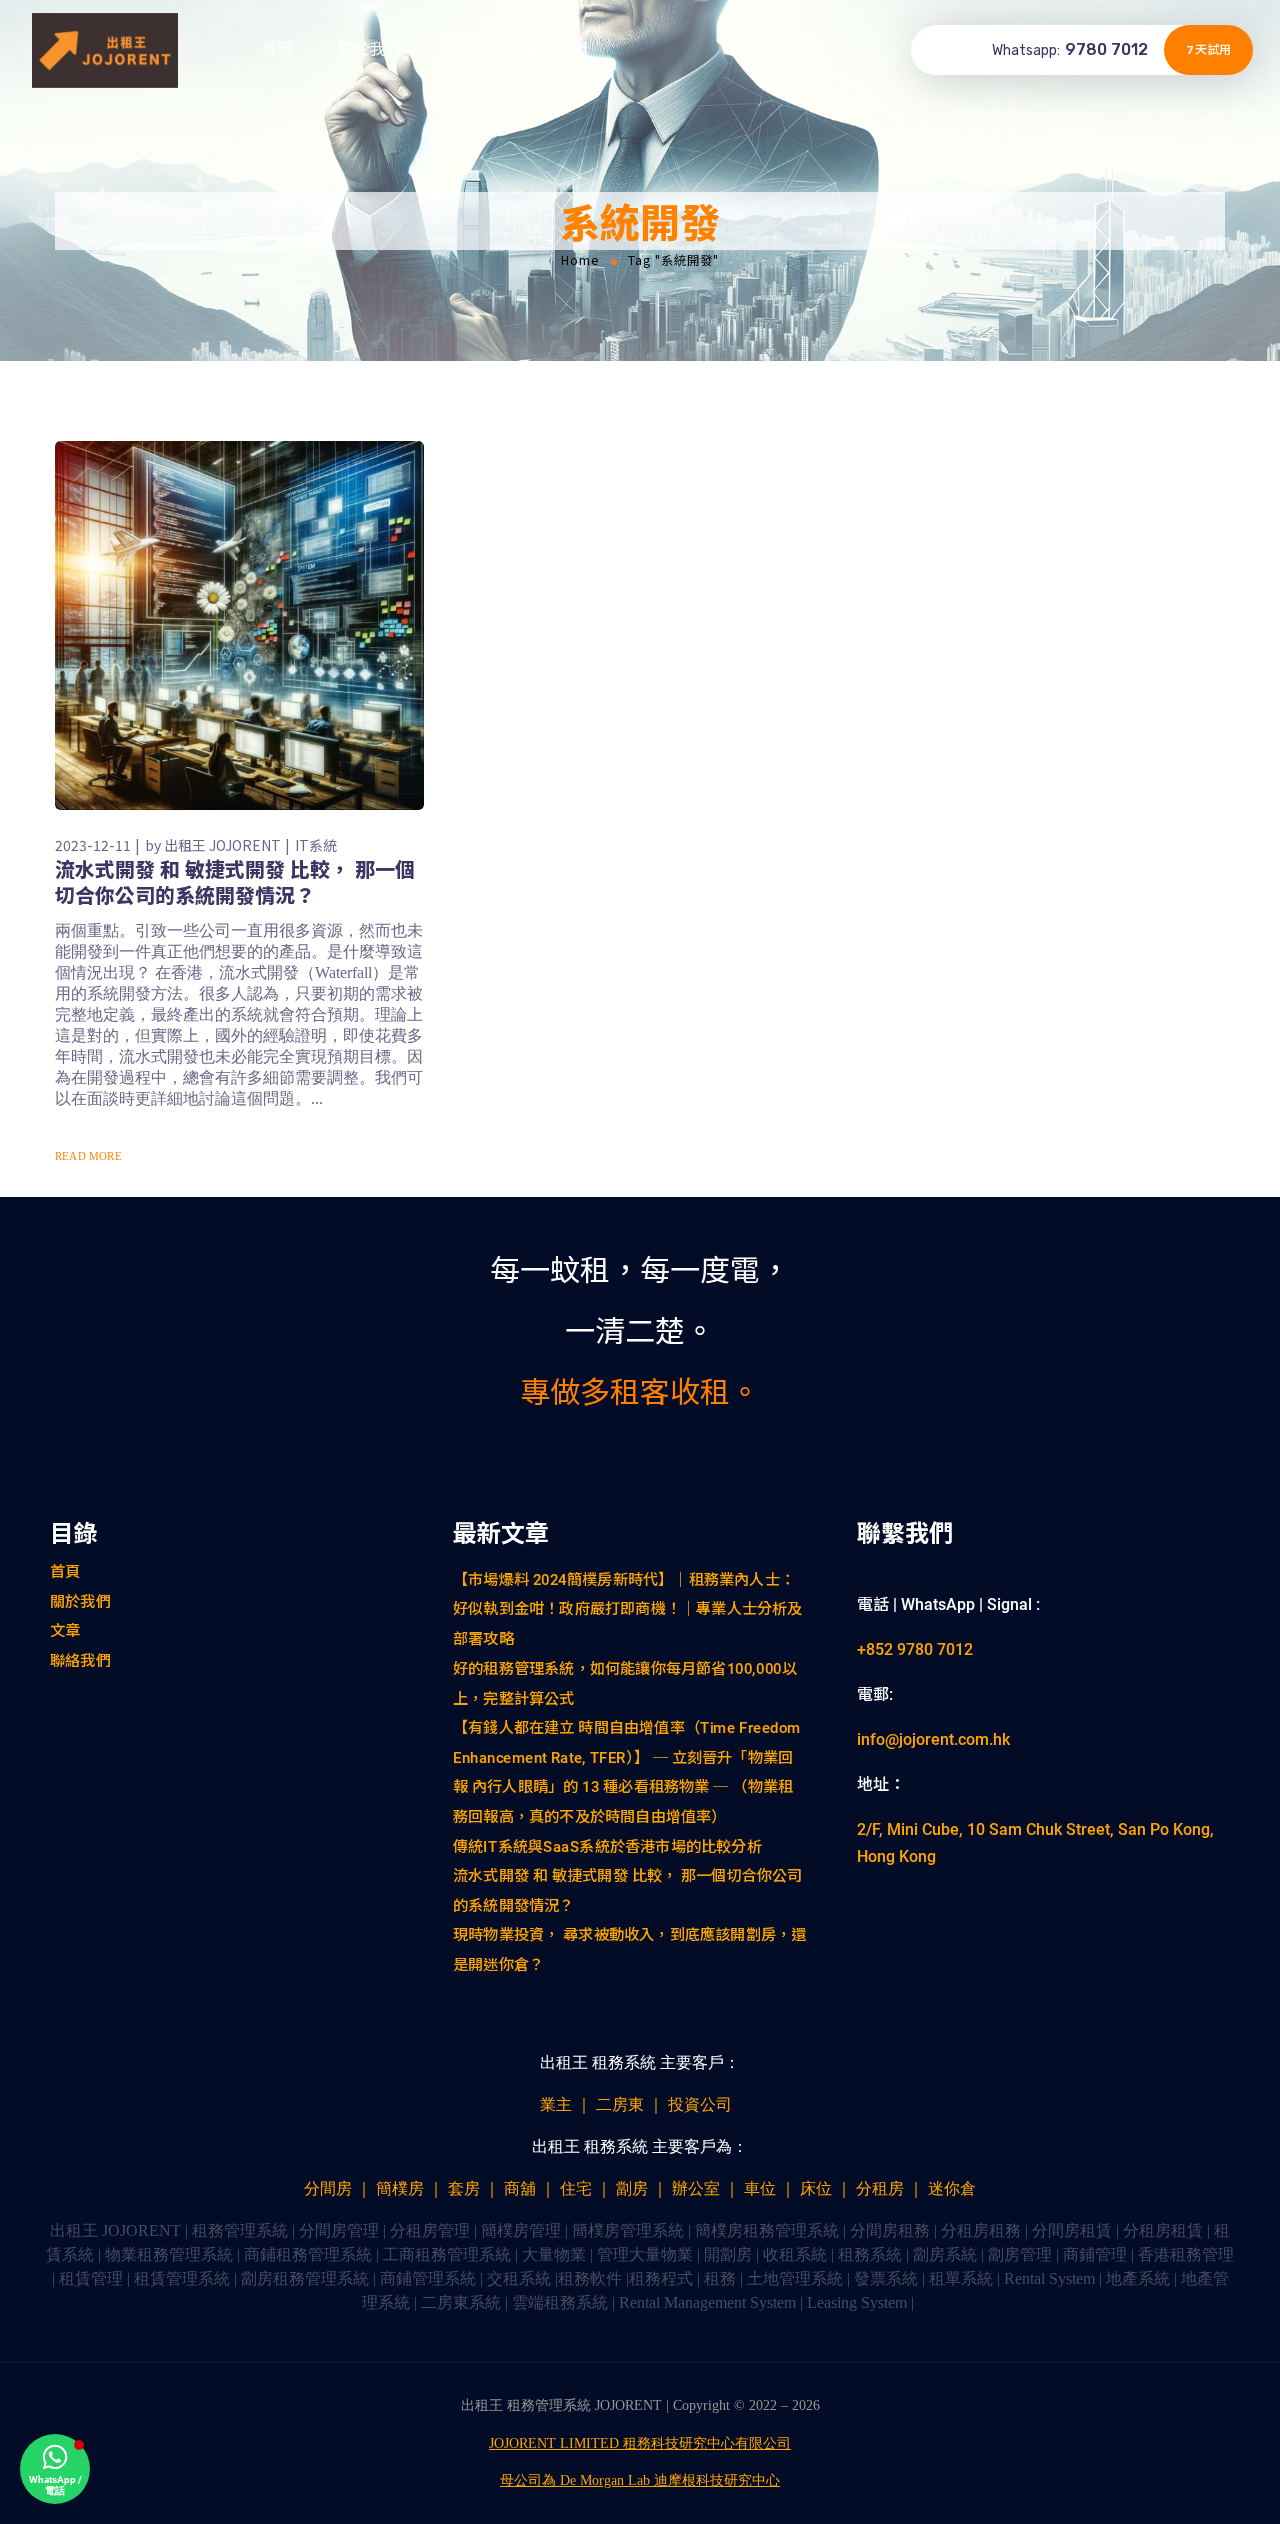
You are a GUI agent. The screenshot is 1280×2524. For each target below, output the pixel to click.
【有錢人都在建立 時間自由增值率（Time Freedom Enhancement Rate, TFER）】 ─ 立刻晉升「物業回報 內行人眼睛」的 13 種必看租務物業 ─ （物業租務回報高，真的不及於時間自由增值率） (627, 1771)
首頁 (277, 49)
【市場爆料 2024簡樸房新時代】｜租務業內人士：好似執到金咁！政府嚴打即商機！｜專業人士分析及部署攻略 (628, 1608)
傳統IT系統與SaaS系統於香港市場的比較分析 (607, 1846)
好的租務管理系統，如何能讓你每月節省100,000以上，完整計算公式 (625, 1683)
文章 (463, 49)
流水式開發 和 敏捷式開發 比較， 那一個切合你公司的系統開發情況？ (235, 881)
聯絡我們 (556, 49)
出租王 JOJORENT (222, 845)
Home (580, 260)
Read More (88, 1156)
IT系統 (316, 845)
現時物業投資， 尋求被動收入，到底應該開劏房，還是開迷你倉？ (629, 1950)
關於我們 (370, 49)
